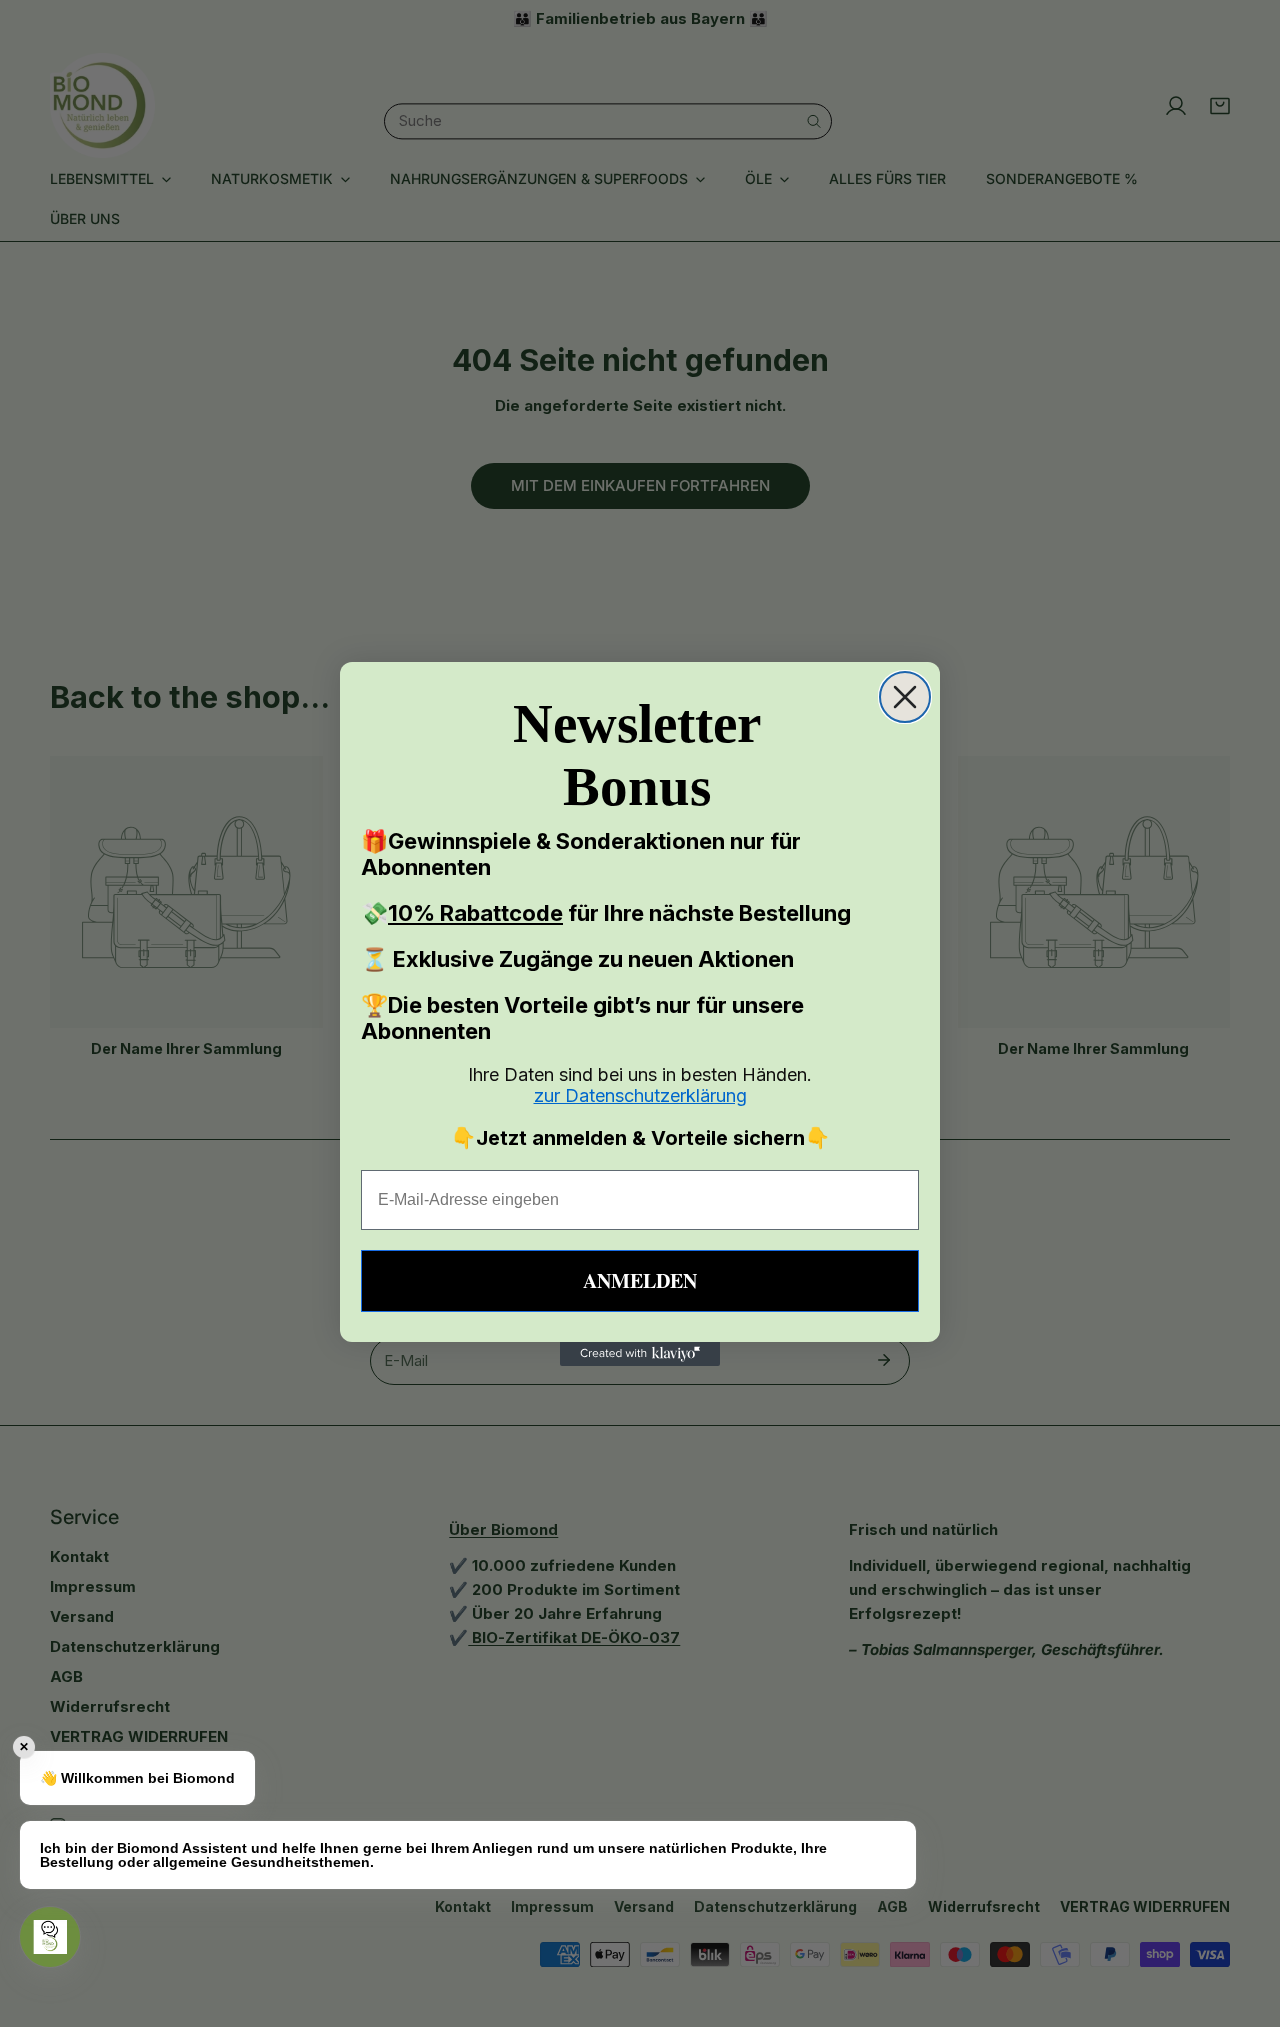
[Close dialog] (905, 697)
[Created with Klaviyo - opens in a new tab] (640, 1354)
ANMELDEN (640, 1280)
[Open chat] (50, 1937)
